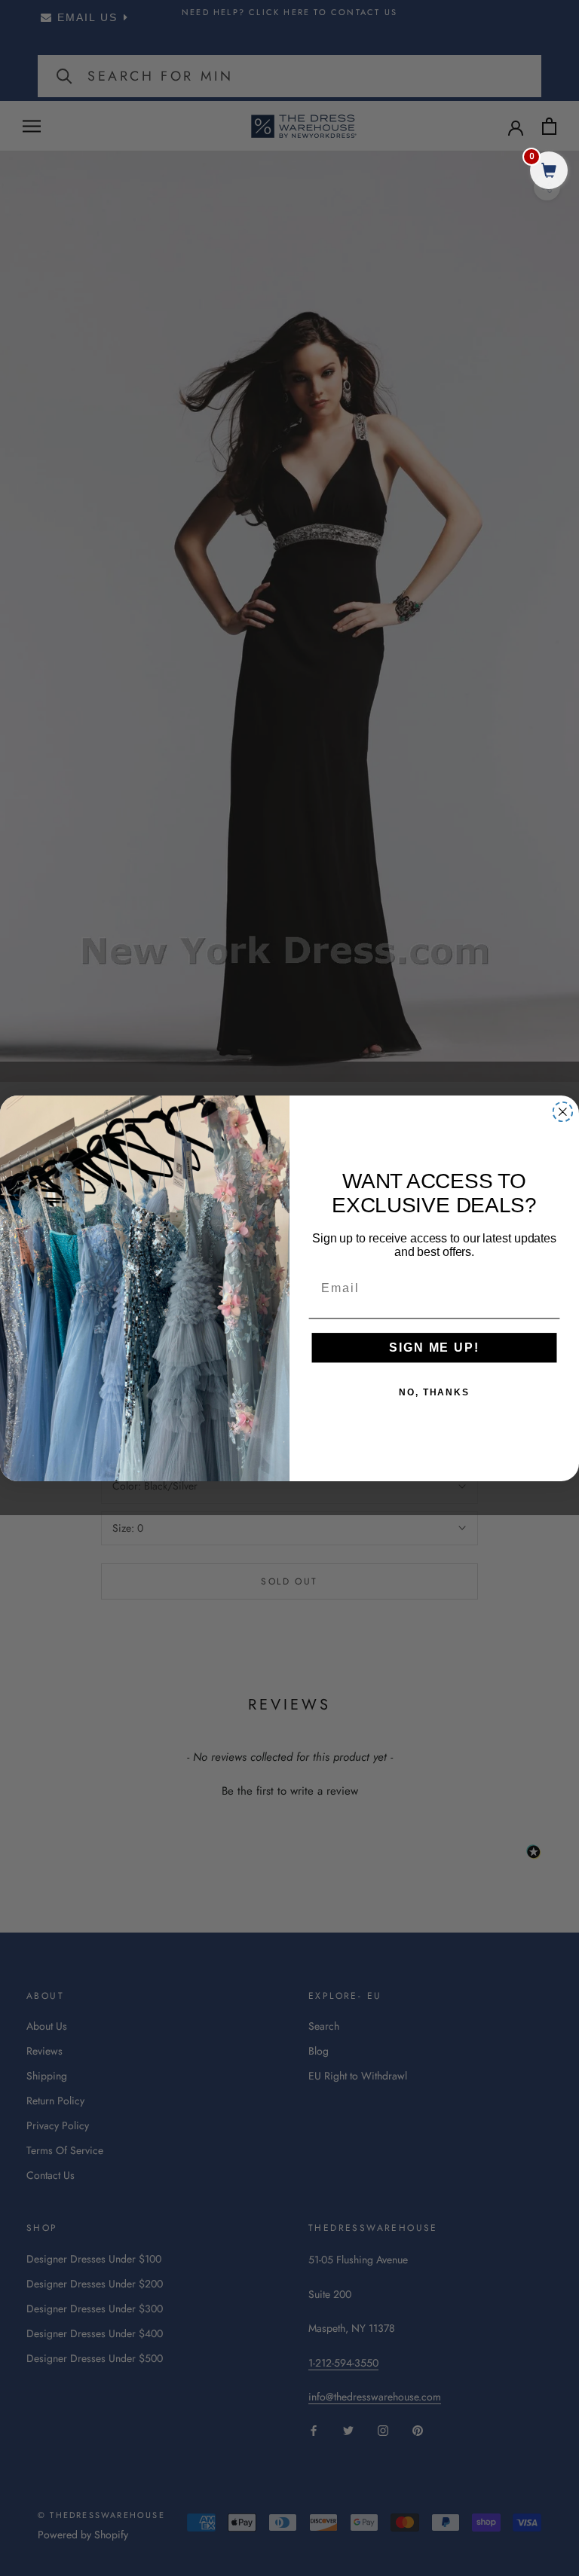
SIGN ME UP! (434, 1348)
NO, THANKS (434, 1392)
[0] (549, 172)
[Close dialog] (563, 1111)
